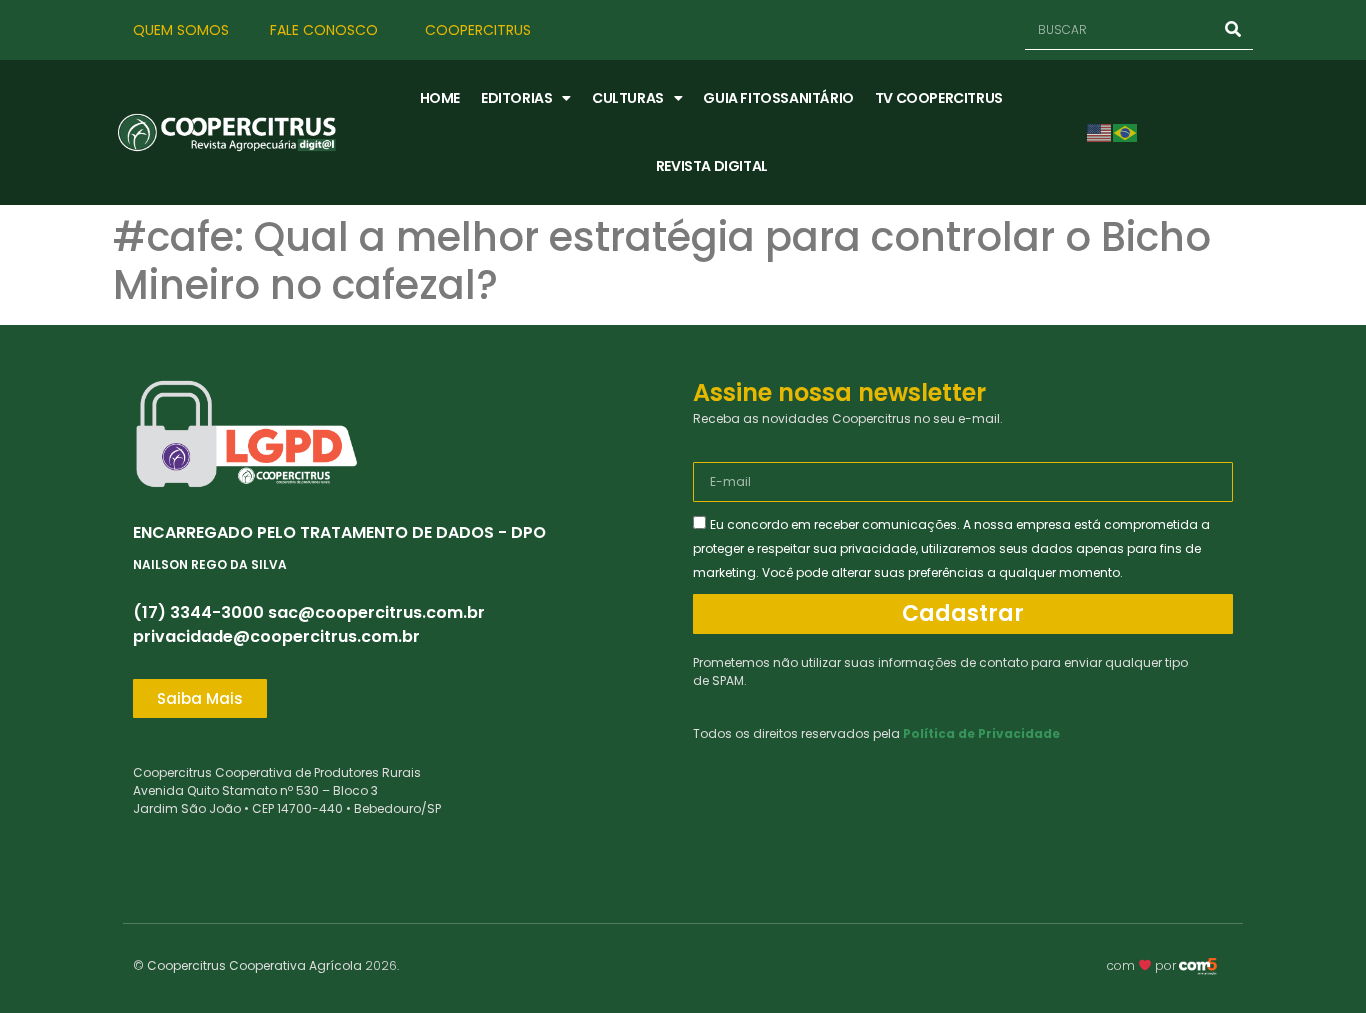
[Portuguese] (1126, 131)
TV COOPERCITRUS (939, 98)
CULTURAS (628, 98)
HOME (440, 98)
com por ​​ (1143, 965)
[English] (1100, 131)
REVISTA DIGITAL (712, 166)
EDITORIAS (516, 98)
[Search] (1233, 29)
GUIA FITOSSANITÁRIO (778, 98)
